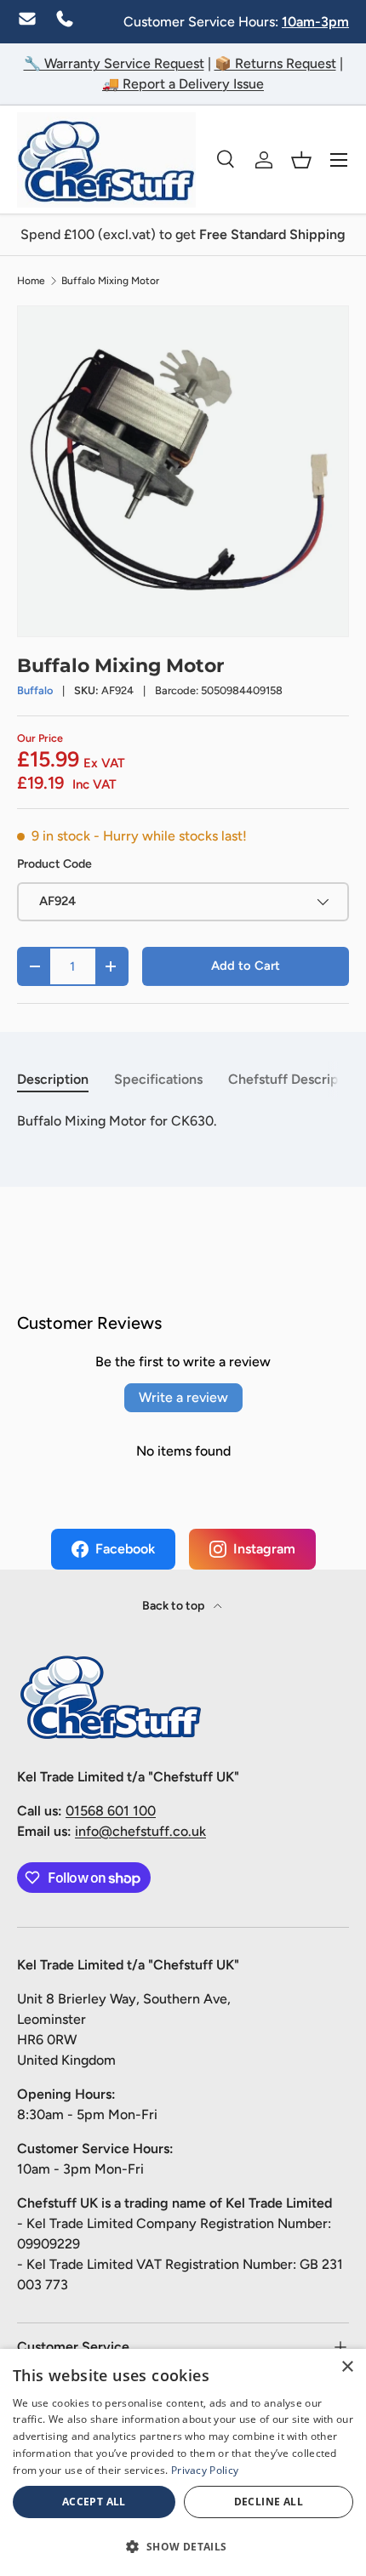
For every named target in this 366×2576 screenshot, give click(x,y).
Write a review (183, 1397)
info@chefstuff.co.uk (140, 1831)
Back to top (174, 1606)
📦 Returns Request (275, 63)
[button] (301, 160)
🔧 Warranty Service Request (114, 63)
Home (31, 281)
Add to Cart (246, 966)
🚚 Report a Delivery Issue (183, 84)
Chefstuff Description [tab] (295, 1079)
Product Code (54, 864)
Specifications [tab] (158, 1079)
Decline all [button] (269, 2502)
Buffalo (35, 690)
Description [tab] (53, 1079)
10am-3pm (315, 22)
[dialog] (183, 2462)
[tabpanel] (183, 1121)
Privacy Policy (205, 2470)
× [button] (347, 2367)
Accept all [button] (94, 2502)
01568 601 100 (111, 1811)
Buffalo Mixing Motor (110, 281)
